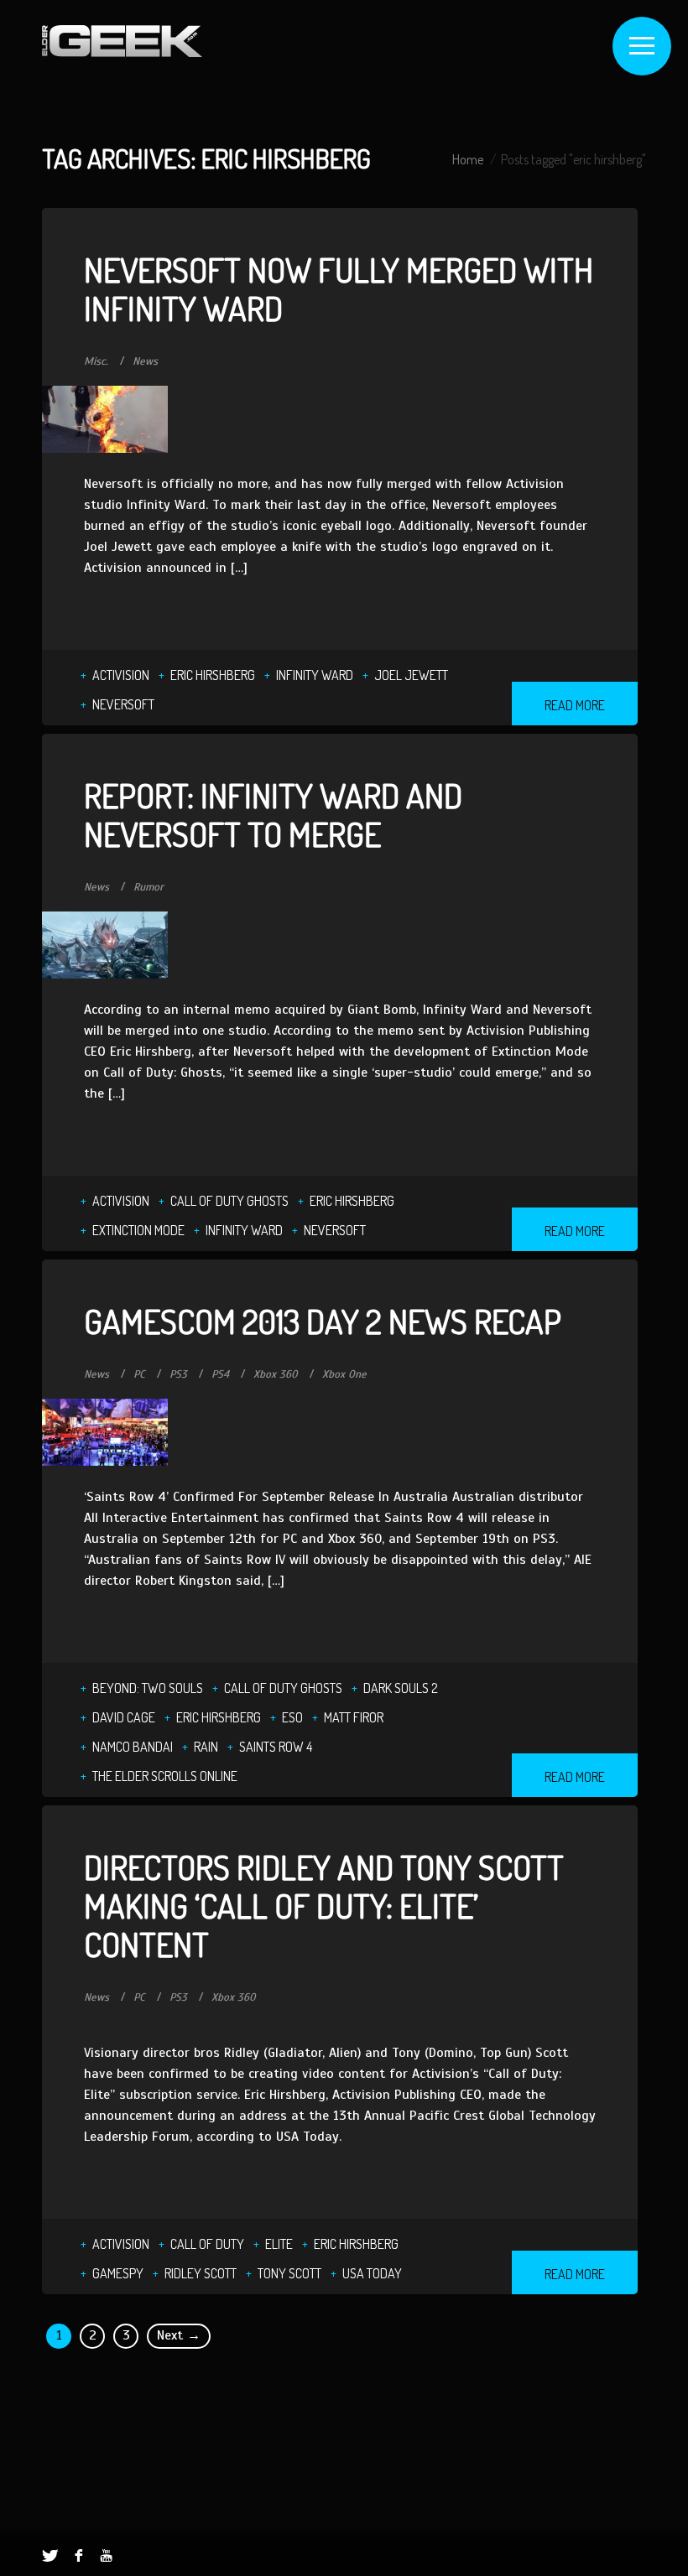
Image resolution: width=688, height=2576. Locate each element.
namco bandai (133, 1747)
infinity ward (315, 675)
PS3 (178, 1374)
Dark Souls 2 (401, 1688)
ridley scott (201, 2273)
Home (468, 159)
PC (139, 1374)
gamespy (118, 2273)
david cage (124, 1717)
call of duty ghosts (229, 1201)
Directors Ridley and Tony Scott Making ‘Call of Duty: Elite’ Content (324, 1905)
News (145, 361)
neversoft (123, 704)
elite (279, 2244)
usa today (372, 2273)
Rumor (149, 887)
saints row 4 (276, 1747)
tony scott (289, 2273)
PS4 (220, 1374)
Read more (575, 705)
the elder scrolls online (165, 1776)
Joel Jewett (411, 675)
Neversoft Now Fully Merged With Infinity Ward (339, 288)
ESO (292, 1717)
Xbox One (344, 1374)
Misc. (96, 361)
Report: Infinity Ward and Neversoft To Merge (273, 814)
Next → (179, 2335)
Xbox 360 (276, 1374)
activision (121, 675)
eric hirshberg (213, 675)
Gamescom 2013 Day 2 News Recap (323, 1321)
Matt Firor (354, 1717)
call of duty (207, 2244)
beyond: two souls (148, 1688)
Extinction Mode (138, 1230)
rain (206, 1747)
